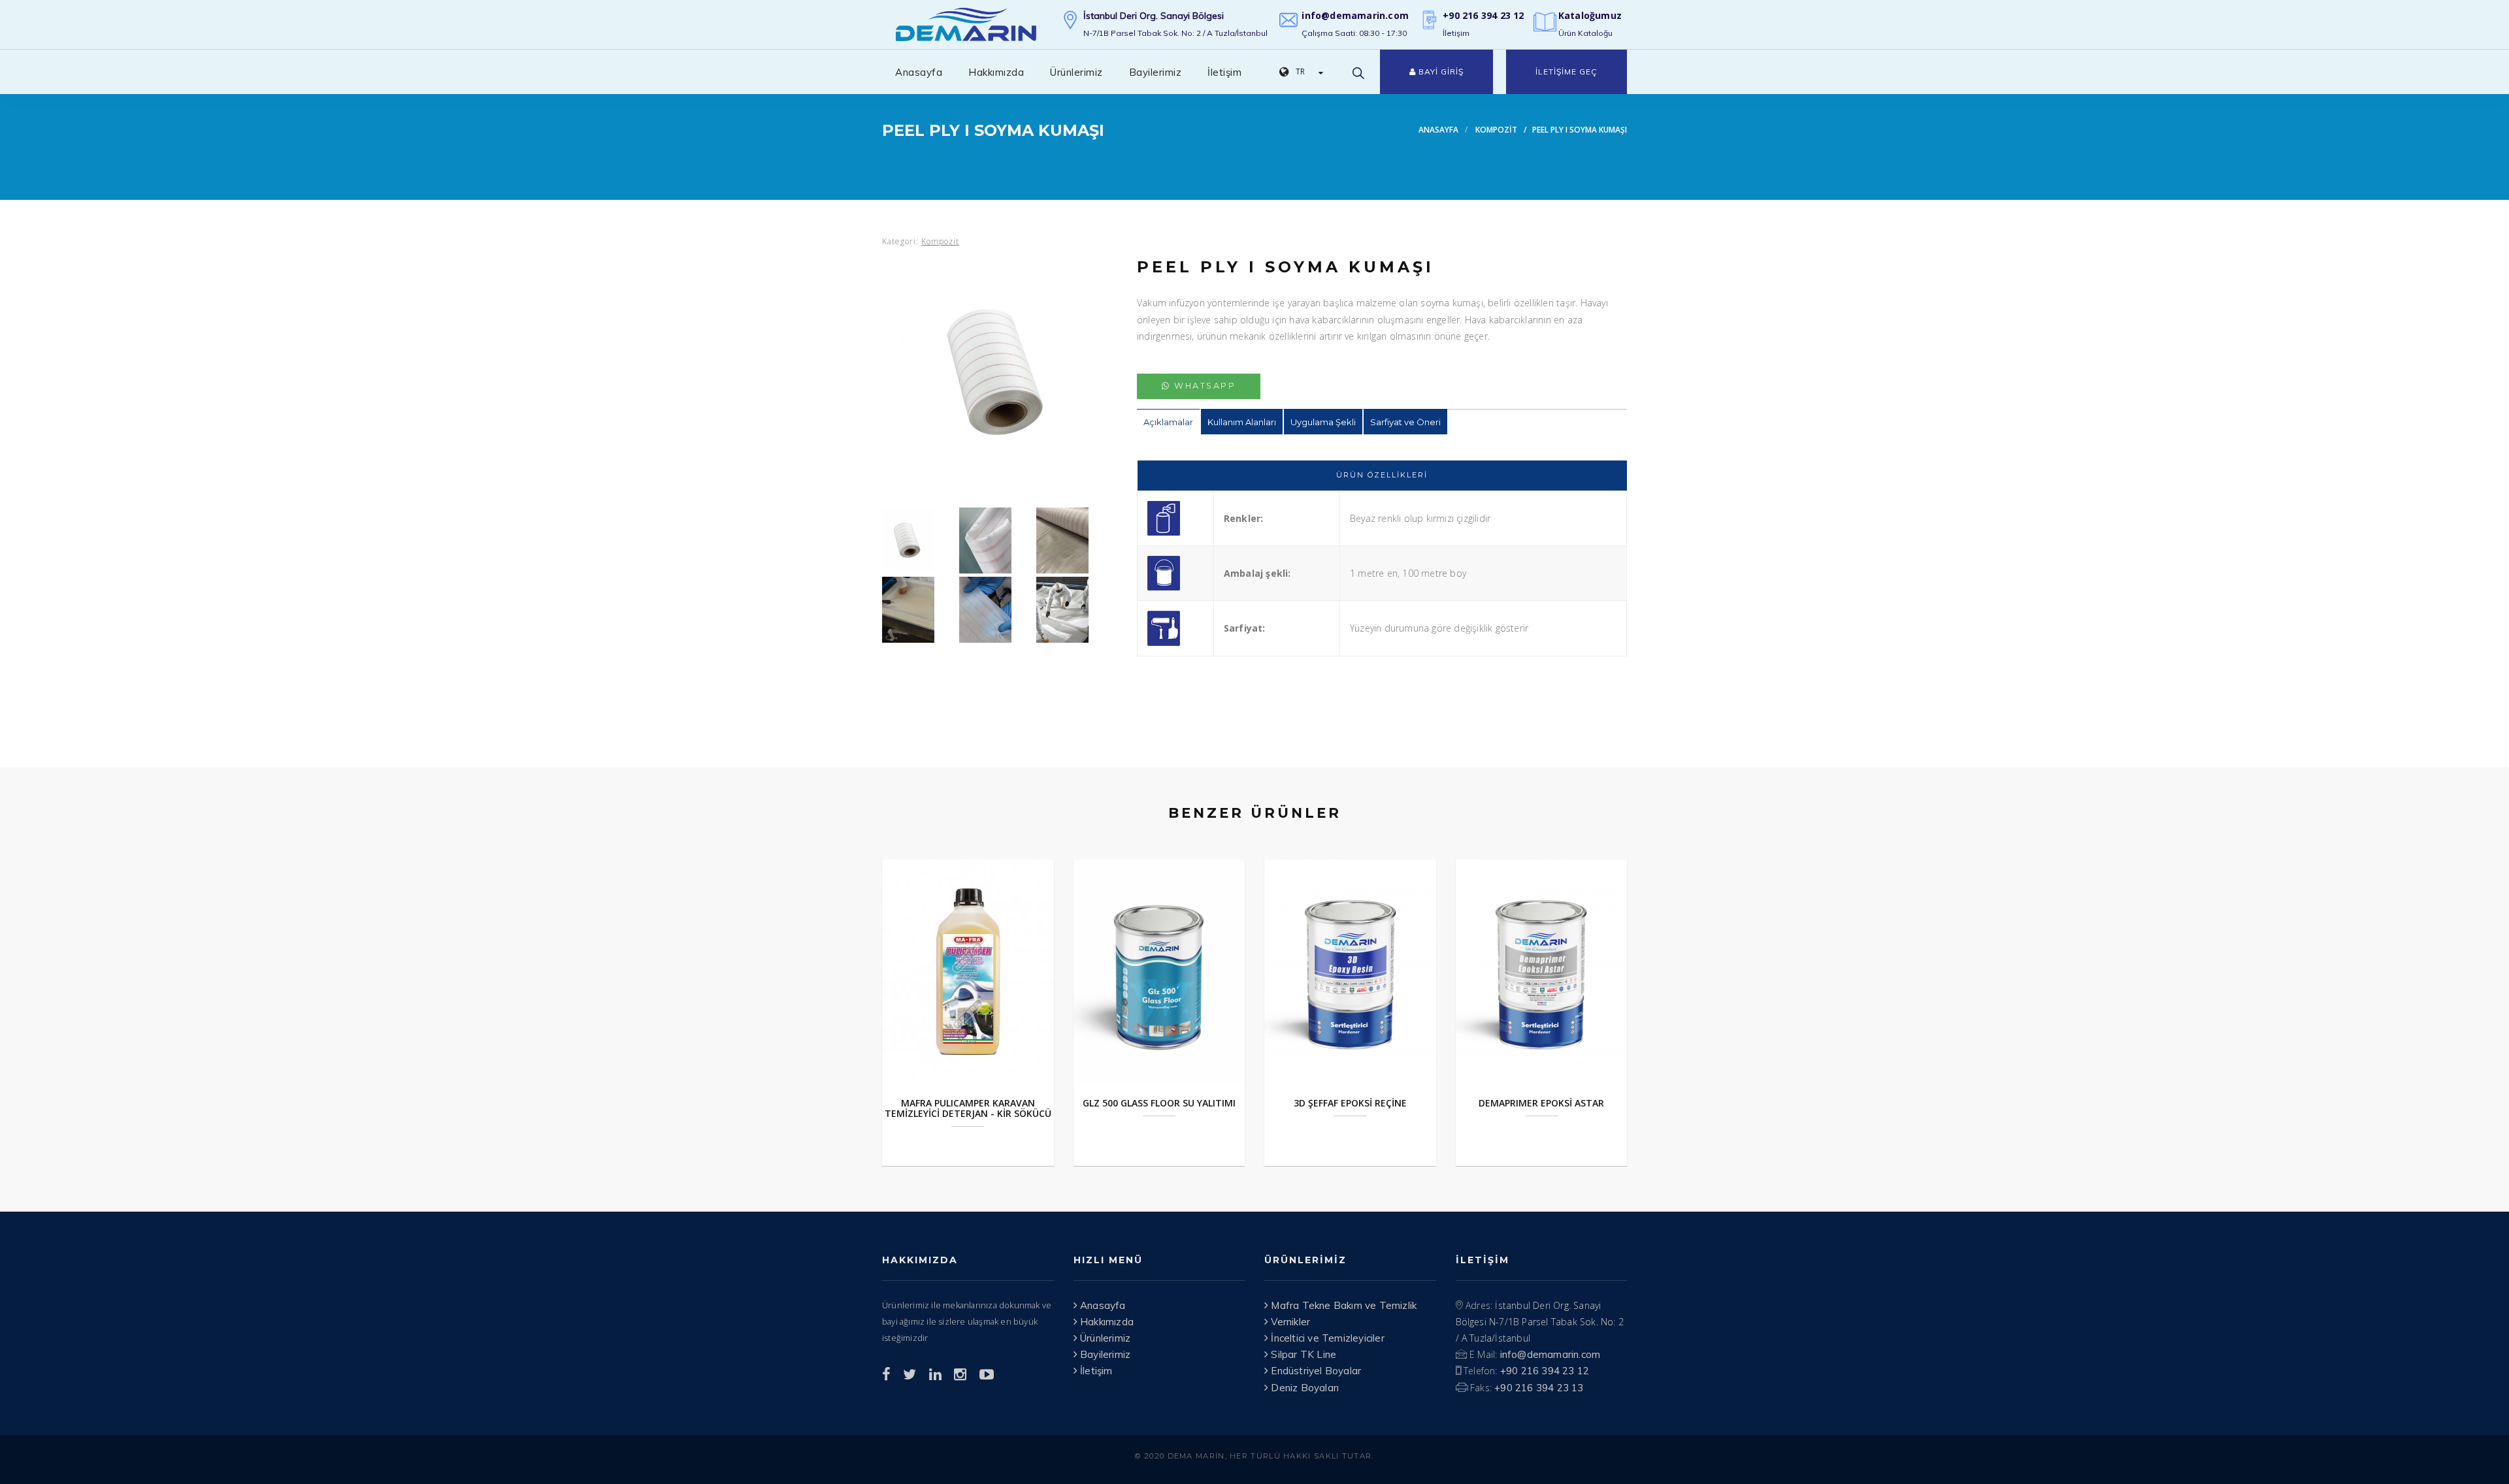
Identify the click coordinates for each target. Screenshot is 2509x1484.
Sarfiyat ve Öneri (1405, 422)
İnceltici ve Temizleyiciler (1326, 1338)
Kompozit (1496, 129)
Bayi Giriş (1440, 72)
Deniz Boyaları (1304, 1388)
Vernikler (1289, 1322)
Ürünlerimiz (1076, 72)
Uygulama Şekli (1323, 422)
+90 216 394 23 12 (1483, 15)
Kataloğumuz (1590, 15)
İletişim (1224, 72)
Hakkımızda (996, 72)
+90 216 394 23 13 (1539, 1388)
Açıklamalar (1168, 422)
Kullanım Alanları (1242, 422)
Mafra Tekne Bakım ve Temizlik (1342, 1305)
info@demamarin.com (1355, 15)
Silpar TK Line (1302, 1354)
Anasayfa (919, 72)
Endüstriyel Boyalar (1315, 1371)
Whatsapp (1204, 386)
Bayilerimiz (1156, 72)
